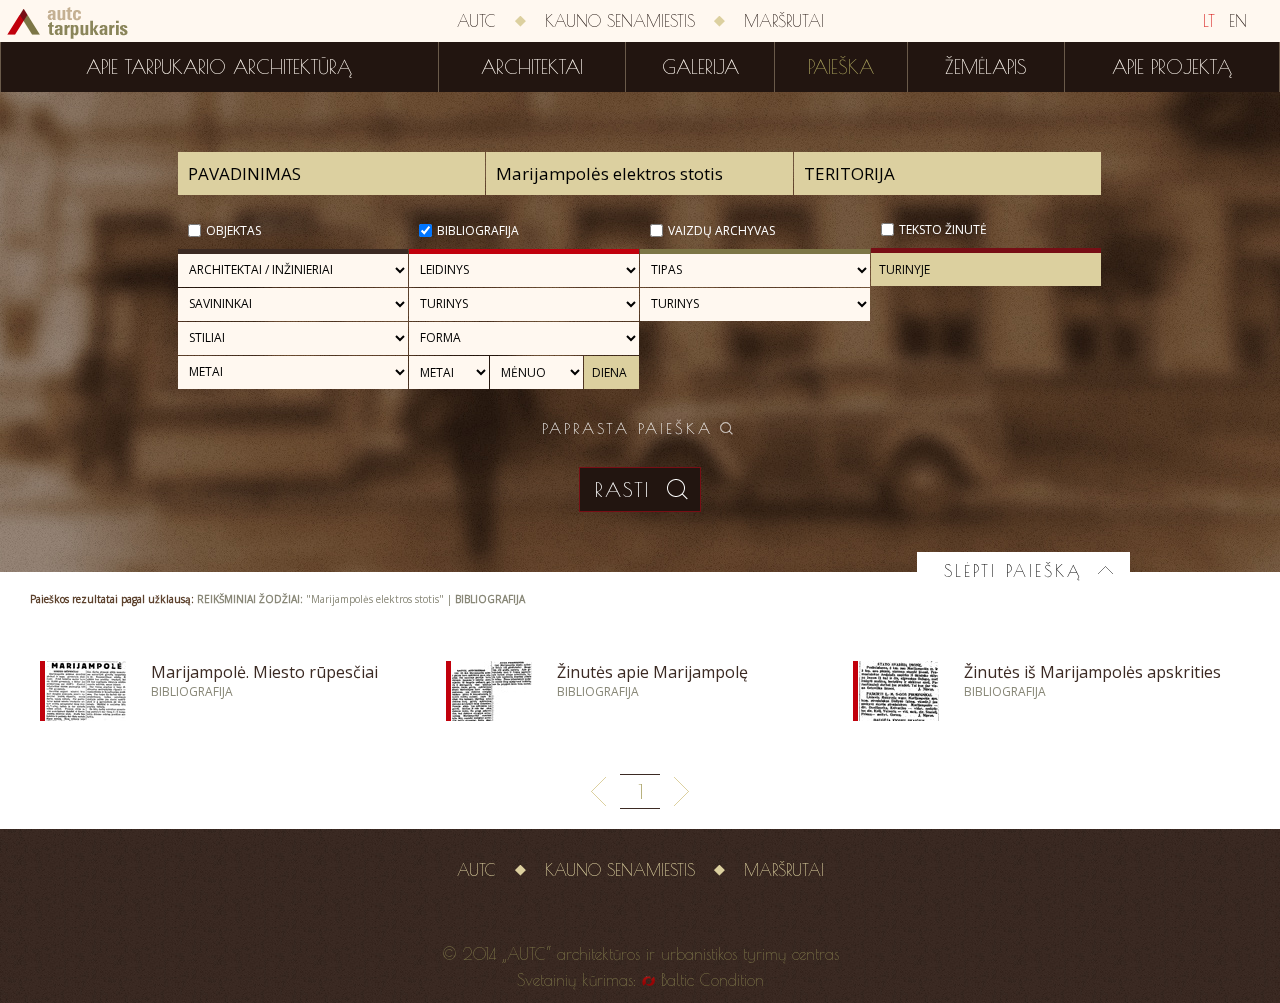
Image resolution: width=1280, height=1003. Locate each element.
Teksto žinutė (943, 229)
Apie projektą (1172, 67)
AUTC (476, 21)
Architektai (532, 67)
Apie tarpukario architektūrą (219, 67)
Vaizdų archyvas (721, 230)
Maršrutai (784, 21)
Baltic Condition (712, 980)
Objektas (233, 230)
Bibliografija (478, 230)
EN (1238, 21)
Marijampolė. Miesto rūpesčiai (264, 672)
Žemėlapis (986, 67)
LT (1209, 21)
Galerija (700, 67)
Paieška (841, 67)
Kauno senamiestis (620, 21)
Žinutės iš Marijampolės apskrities (1092, 672)
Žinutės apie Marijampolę (652, 672)
